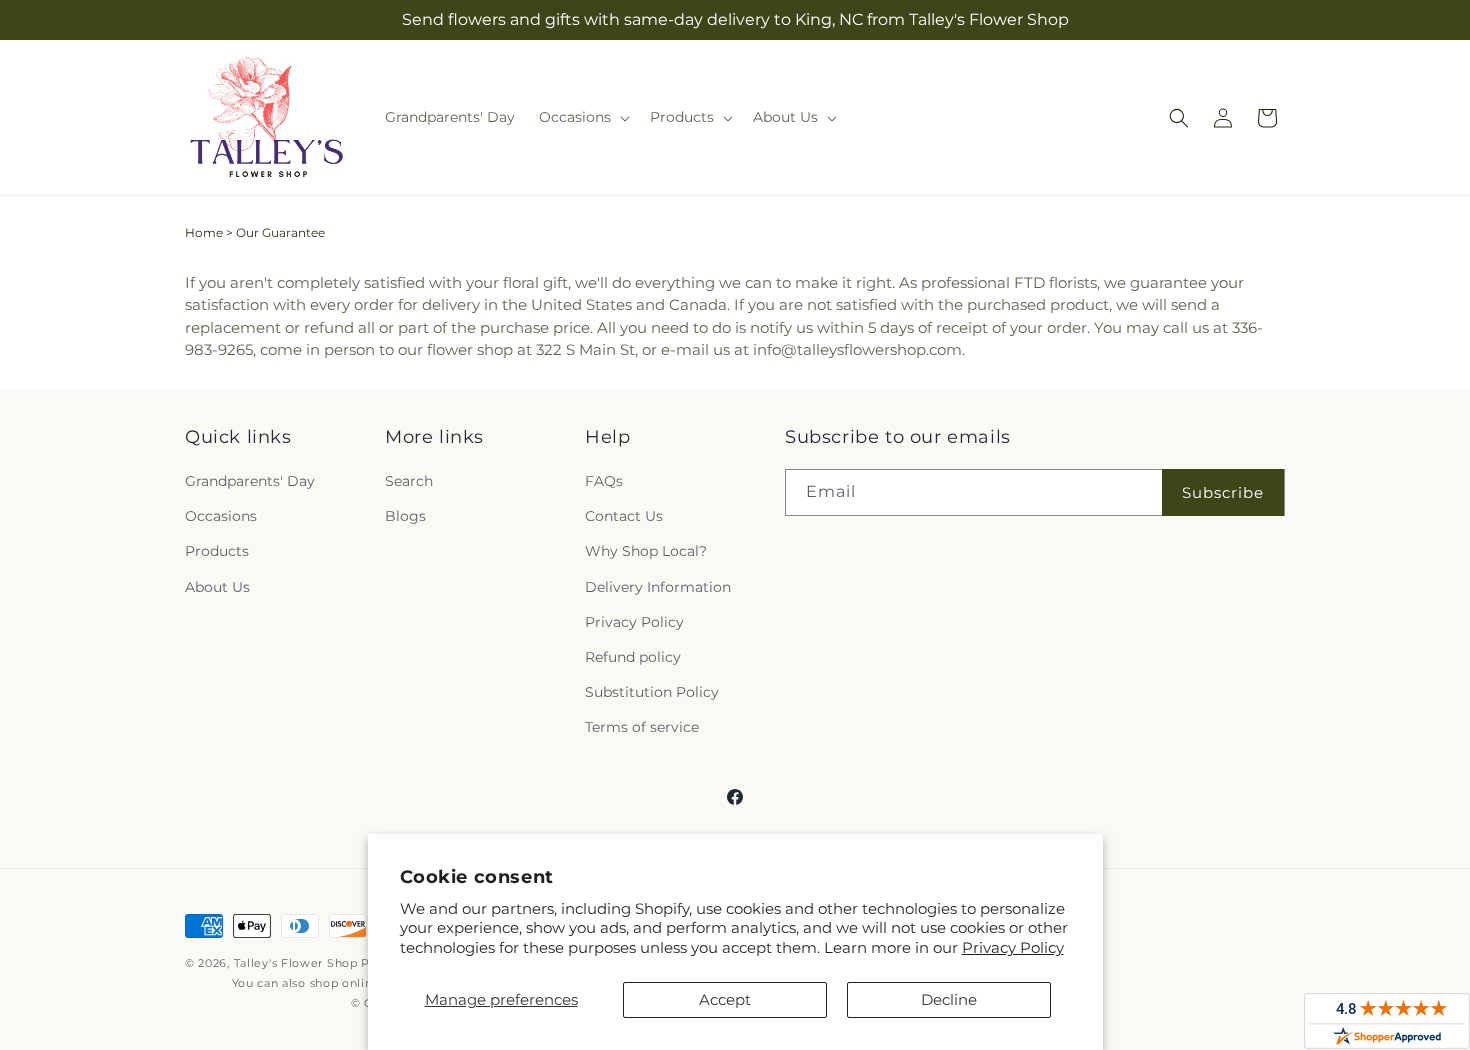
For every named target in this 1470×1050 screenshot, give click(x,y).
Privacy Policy (1013, 947)
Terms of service (642, 727)
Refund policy (633, 657)
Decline (949, 999)
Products (217, 551)
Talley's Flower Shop (296, 963)
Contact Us (624, 516)
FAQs (604, 481)
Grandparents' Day (250, 481)
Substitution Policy (652, 692)
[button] (582, 117)
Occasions (221, 516)
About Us (217, 587)
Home (204, 232)
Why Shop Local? (646, 551)
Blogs (405, 516)
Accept (725, 999)
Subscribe (1223, 492)
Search (409, 481)
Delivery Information (658, 587)
